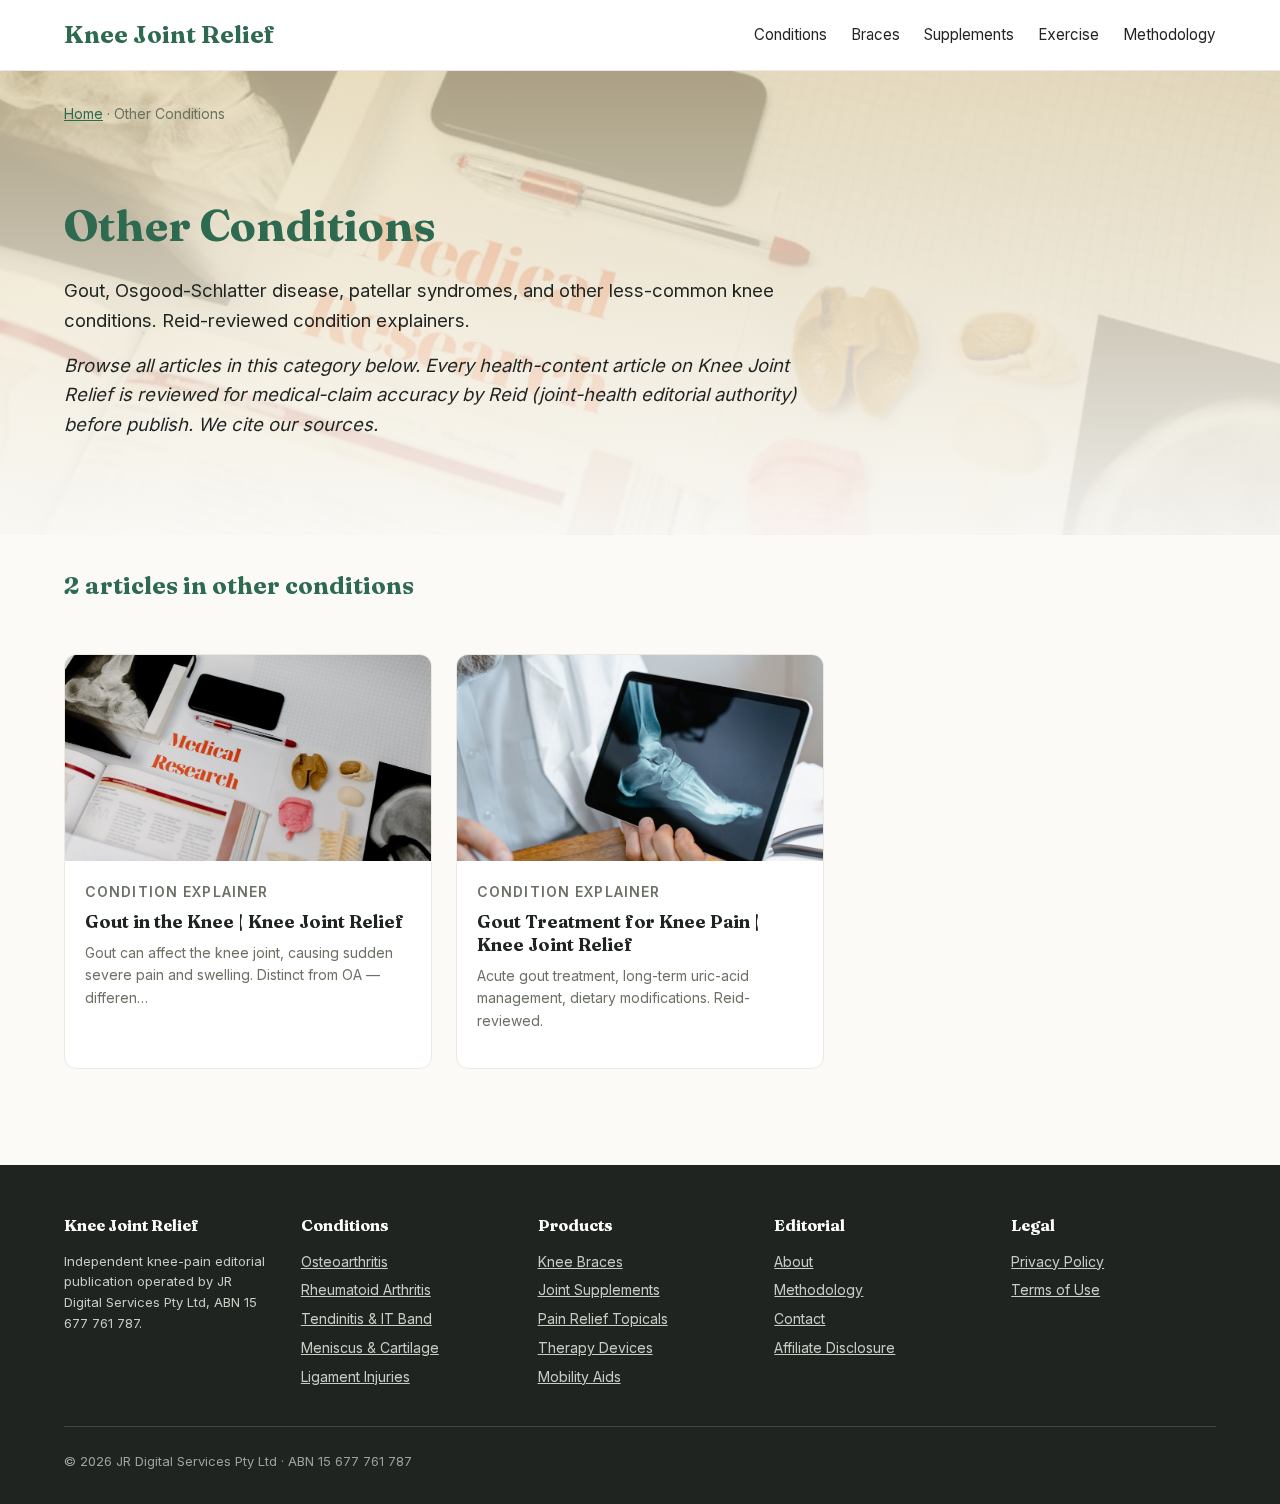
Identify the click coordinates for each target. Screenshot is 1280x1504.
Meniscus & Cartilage (370, 1347)
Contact (799, 1318)
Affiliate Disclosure (834, 1347)
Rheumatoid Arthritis (366, 1289)
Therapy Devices (595, 1347)
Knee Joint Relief (169, 34)
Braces (875, 34)
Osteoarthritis (344, 1261)
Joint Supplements (599, 1289)
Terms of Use (1055, 1289)
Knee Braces (580, 1261)
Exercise (1068, 34)
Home (83, 113)
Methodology (1169, 34)
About (793, 1261)
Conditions (790, 34)
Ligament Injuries (355, 1376)
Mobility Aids (579, 1376)
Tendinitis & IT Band (366, 1318)
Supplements (969, 34)
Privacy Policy (1057, 1261)
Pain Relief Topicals (603, 1318)
